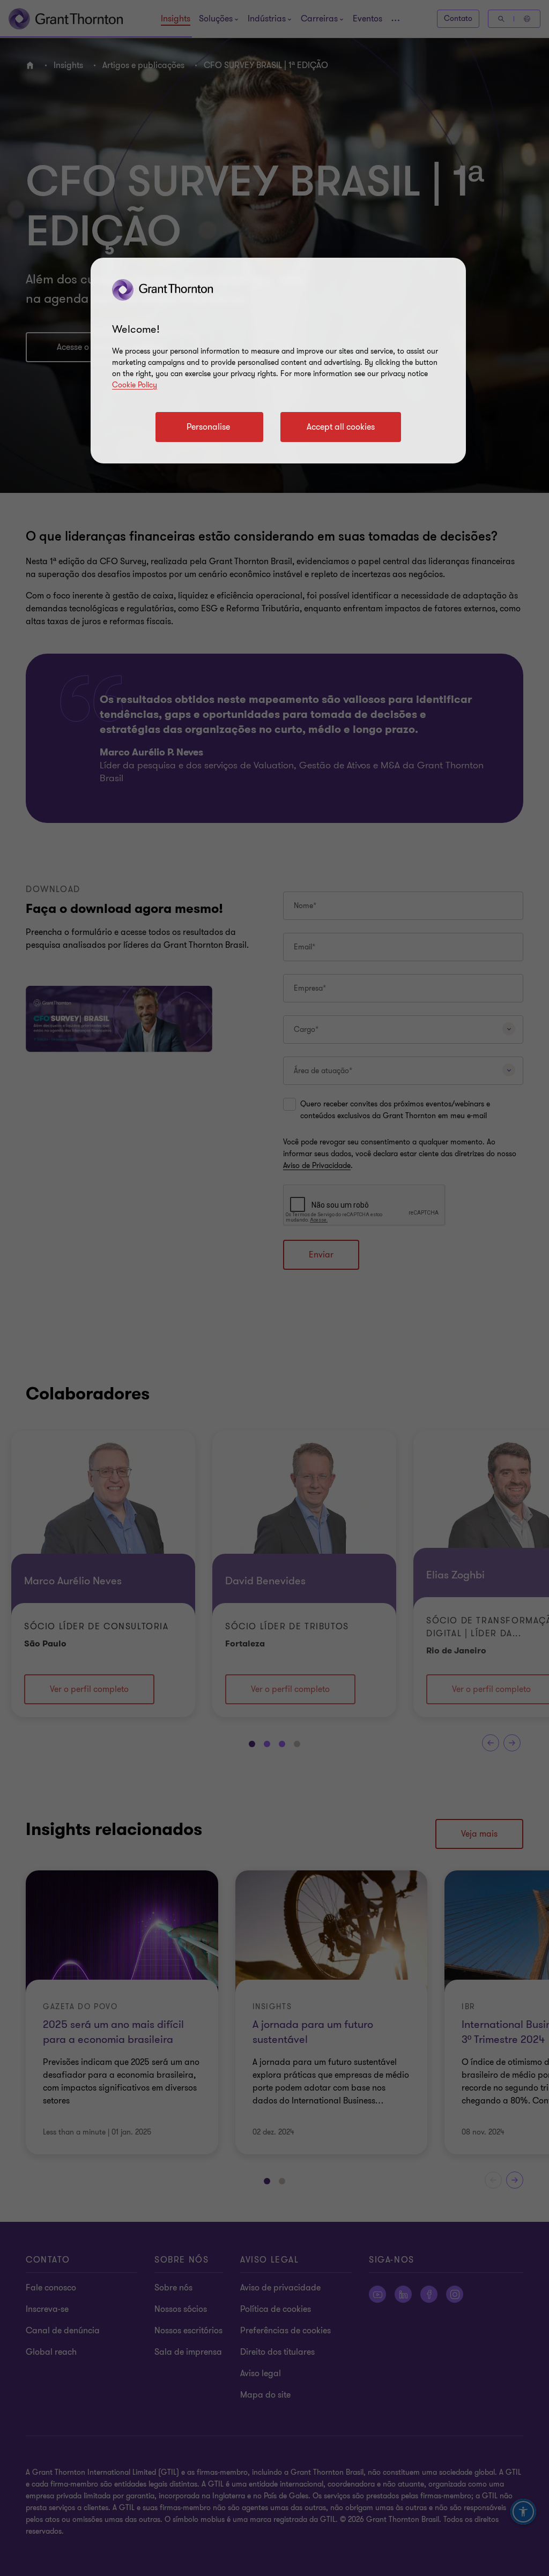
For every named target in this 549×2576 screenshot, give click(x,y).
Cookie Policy (135, 385)
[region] (278, 361)
